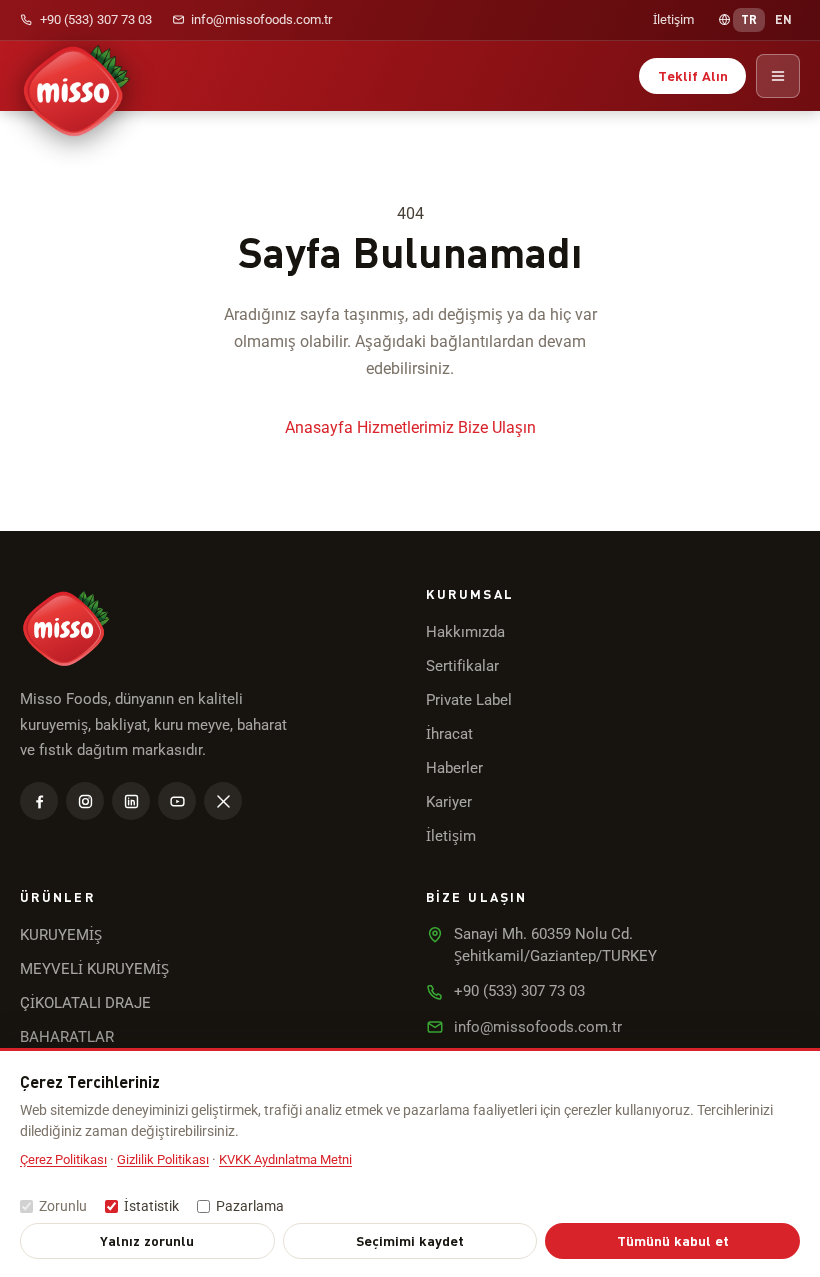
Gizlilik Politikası (163, 1159)
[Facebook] (39, 801)
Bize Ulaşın (497, 427)
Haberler (454, 768)
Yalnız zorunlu (147, 1240)
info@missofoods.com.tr (261, 19)
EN (784, 19)
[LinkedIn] (131, 801)
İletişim (673, 19)
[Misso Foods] (76, 76)
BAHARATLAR (67, 1037)
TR (749, 19)
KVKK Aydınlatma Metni (285, 1159)
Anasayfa (319, 427)
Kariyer (449, 802)
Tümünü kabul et (673, 1240)
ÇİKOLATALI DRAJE (85, 1003)
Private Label (469, 700)
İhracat (449, 734)
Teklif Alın (693, 75)
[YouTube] (177, 801)
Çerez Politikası (63, 1159)
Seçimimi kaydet (410, 1240)
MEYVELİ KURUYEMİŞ (94, 969)
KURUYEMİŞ (61, 935)
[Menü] (778, 76)
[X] (223, 801)
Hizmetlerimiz (405, 427)
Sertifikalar (462, 666)
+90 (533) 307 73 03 (96, 19)
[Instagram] (85, 801)
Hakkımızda (465, 632)
